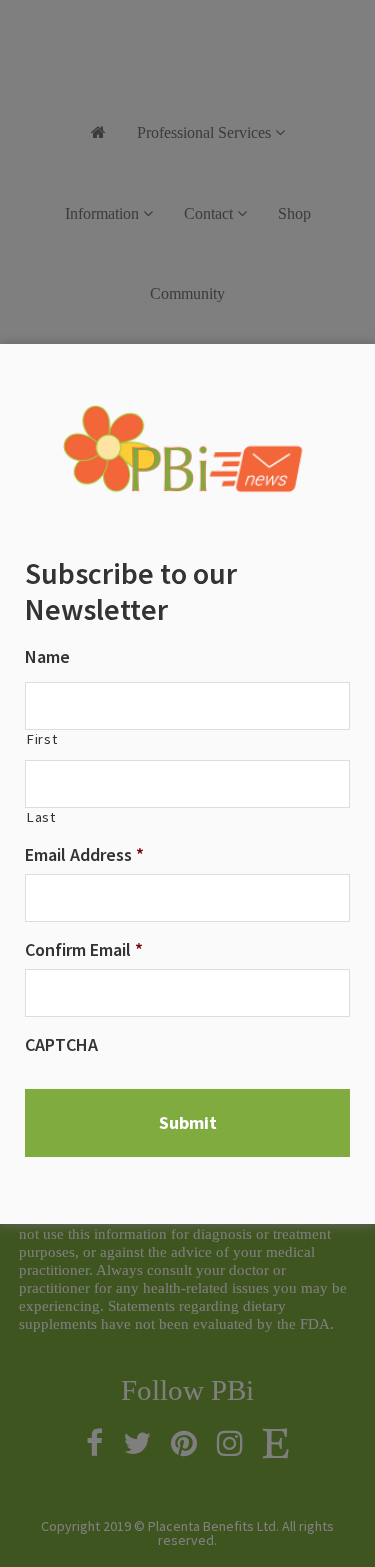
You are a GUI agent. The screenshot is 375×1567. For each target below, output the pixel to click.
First (41, 739)
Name (47, 656)
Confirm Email (84, 949)
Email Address (84, 854)
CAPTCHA (61, 1044)
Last (41, 817)
